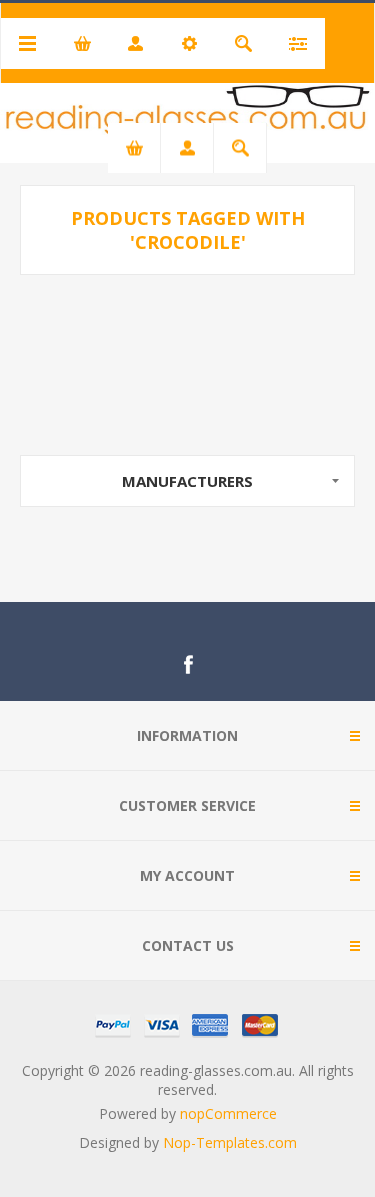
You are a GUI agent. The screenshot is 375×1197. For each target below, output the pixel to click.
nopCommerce (228, 1113)
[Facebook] (188, 665)
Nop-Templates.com (230, 1142)
